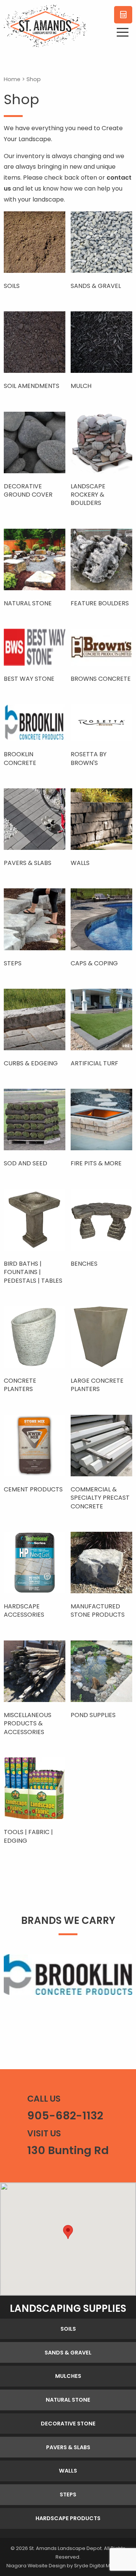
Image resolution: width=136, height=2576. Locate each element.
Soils (68, 2329)
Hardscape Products (68, 2518)
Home (12, 79)
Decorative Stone (68, 2424)
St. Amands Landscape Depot (65, 2548)
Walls (68, 2471)
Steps (68, 2494)
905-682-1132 (65, 2116)
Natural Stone (68, 2400)
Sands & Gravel (68, 2353)
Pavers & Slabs (68, 2447)
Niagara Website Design (36, 2566)
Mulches (68, 2376)
